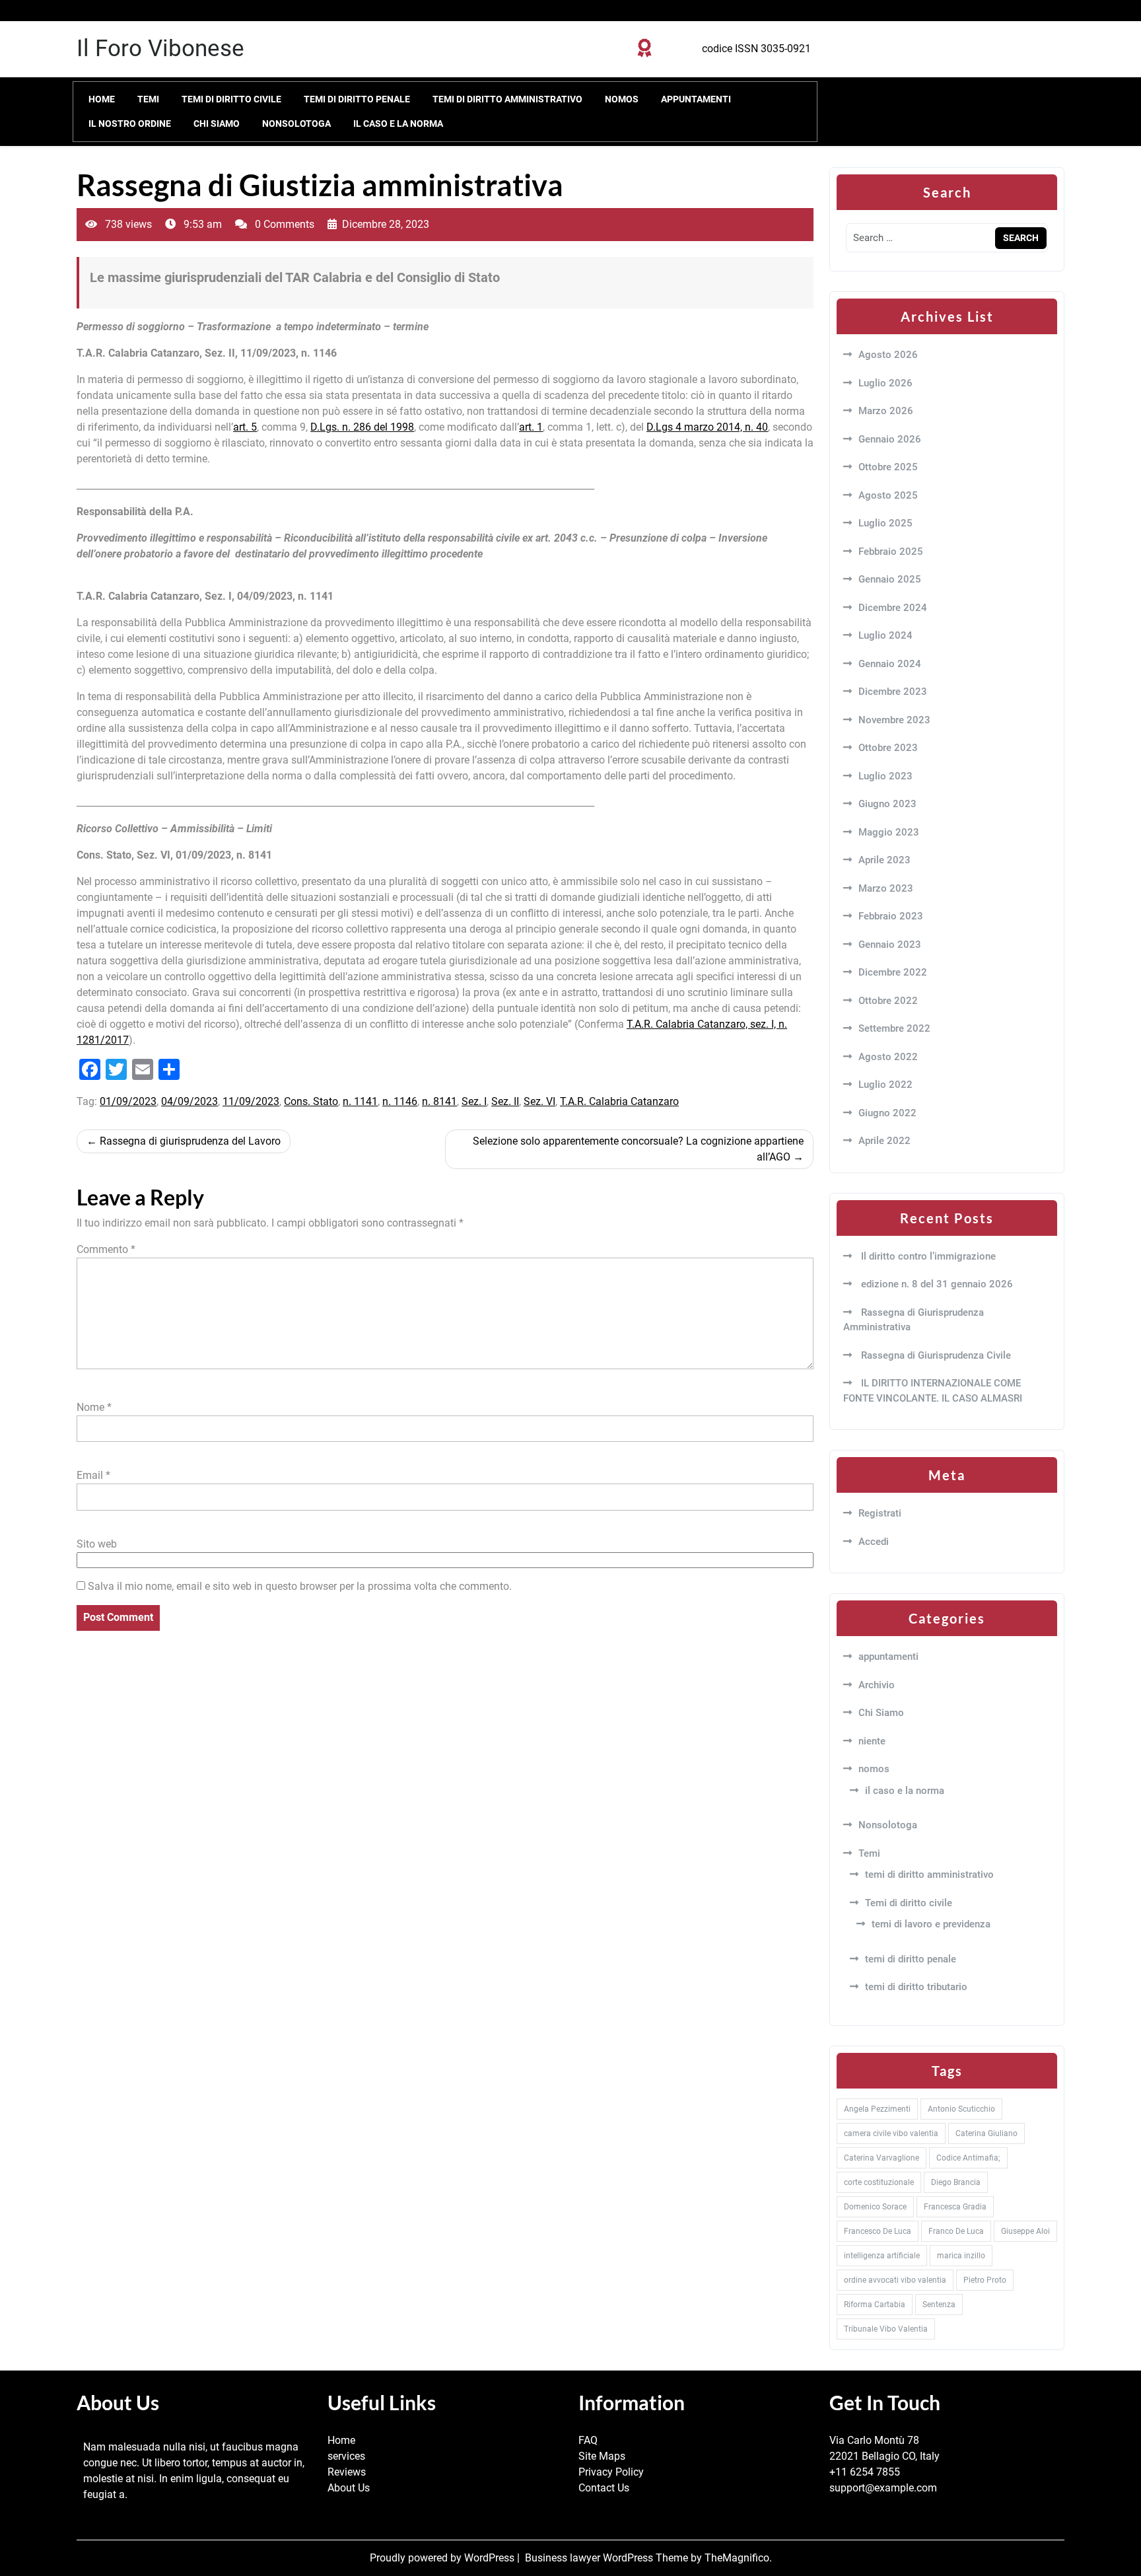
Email (93, 1475)
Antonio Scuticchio (961, 2109)
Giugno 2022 (887, 1113)
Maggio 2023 (889, 832)
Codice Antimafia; (968, 2158)
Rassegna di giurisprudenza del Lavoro (190, 1141)
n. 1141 (360, 1101)
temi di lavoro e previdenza (931, 1924)
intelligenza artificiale (882, 2256)
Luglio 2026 (885, 383)
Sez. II (505, 1101)
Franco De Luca (956, 2231)
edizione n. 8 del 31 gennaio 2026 (936, 1284)
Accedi (874, 1542)
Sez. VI (539, 1101)
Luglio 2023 (885, 776)
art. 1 (531, 427)
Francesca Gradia (955, 2207)
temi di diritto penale (357, 99)
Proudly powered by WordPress (443, 2558)
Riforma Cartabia (875, 2305)
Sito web (97, 1544)
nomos (622, 99)
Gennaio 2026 (890, 439)
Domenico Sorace (875, 2207)
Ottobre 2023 (888, 748)
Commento (106, 1249)
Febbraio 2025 (891, 552)
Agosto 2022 (888, 1057)
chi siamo (217, 124)
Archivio (877, 1685)
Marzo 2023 (886, 888)
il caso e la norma (398, 124)
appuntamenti (696, 99)
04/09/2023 (190, 1101)
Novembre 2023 (894, 720)
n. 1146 (400, 1101)
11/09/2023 (251, 1101)
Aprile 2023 (884, 860)
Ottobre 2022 (888, 1001)
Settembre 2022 (894, 1028)
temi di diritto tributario (916, 1987)
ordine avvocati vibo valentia (895, 2280)
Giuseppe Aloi (1025, 2231)
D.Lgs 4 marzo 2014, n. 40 (707, 427)
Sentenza (939, 2305)
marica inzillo (961, 2256)
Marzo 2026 (886, 411)
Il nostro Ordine (130, 124)
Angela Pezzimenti (877, 2109)
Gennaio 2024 (890, 664)
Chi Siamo (881, 1713)
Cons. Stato (311, 1101)
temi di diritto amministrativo (507, 99)
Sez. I (474, 1101)
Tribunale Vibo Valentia (886, 2329)
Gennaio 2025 (890, 579)
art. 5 (245, 427)
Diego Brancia (956, 2182)
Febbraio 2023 (891, 916)
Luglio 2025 (885, 523)
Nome (94, 1407)
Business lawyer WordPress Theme (608, 2558)
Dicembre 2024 (893, 608)
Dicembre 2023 (893, 692)
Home (102, 99)
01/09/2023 (128, 1101)
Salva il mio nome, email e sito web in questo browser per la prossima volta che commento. (300, 1586)
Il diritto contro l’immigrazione (927, 1256)
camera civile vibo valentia (891, 2133)
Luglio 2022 (885, 1085)
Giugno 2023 (887, 804)
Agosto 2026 (888, 355)
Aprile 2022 (884, 1141)
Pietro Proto (985, 2280)
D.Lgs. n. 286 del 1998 (362, 427)
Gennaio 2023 (890, 945)
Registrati (880, 1513)
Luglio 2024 (885, 635)
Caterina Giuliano (986, 2133)
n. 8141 (439, 1101)
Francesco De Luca (878, 2231)
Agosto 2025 (888, 495)
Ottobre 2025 (888, 467)
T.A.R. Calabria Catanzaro (619, 1101)
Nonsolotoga (296, 124)
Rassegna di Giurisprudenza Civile (935, 1355)
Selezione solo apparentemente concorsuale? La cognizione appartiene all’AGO (638, 1149)
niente (872, 1741)
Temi (148, 99)
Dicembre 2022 (893, 972)
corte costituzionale (879, 2182)
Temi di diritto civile (231, 99)
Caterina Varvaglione (882, 2158)
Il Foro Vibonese (160, 49)
